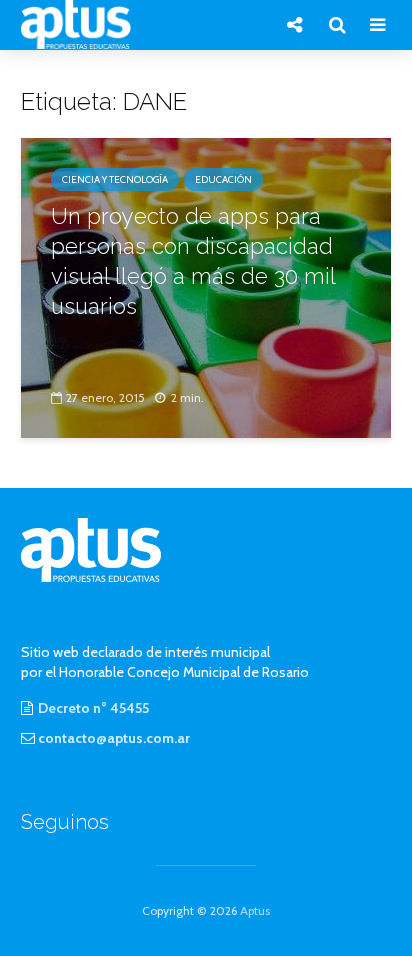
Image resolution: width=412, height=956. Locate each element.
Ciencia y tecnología (115, 179)
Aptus (255, 910)
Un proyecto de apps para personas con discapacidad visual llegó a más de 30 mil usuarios (193, 261)
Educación (223, 179)
